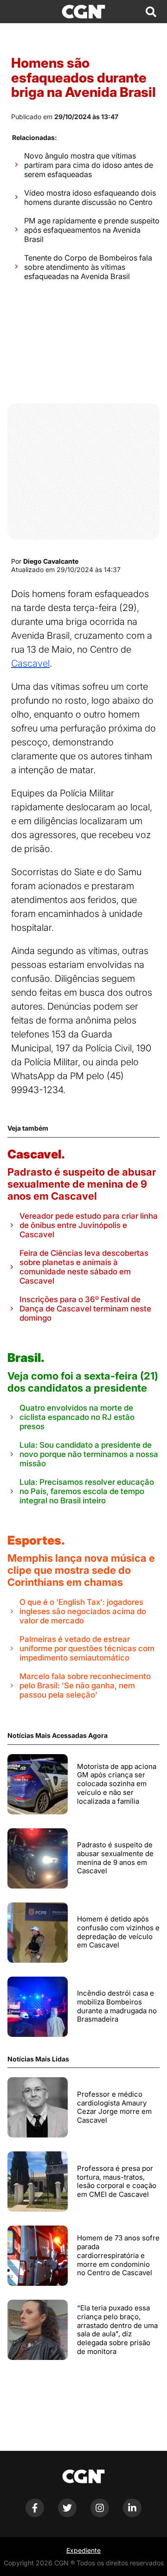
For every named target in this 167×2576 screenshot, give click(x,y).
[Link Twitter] (67, 2515)
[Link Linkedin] (132, 2515)
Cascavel (30, 663)
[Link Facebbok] (35, 2515)
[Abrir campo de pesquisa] (151, 12)
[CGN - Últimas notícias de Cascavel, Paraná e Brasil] (83, 12)
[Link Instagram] (100, 2515)
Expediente (83, 2550)
